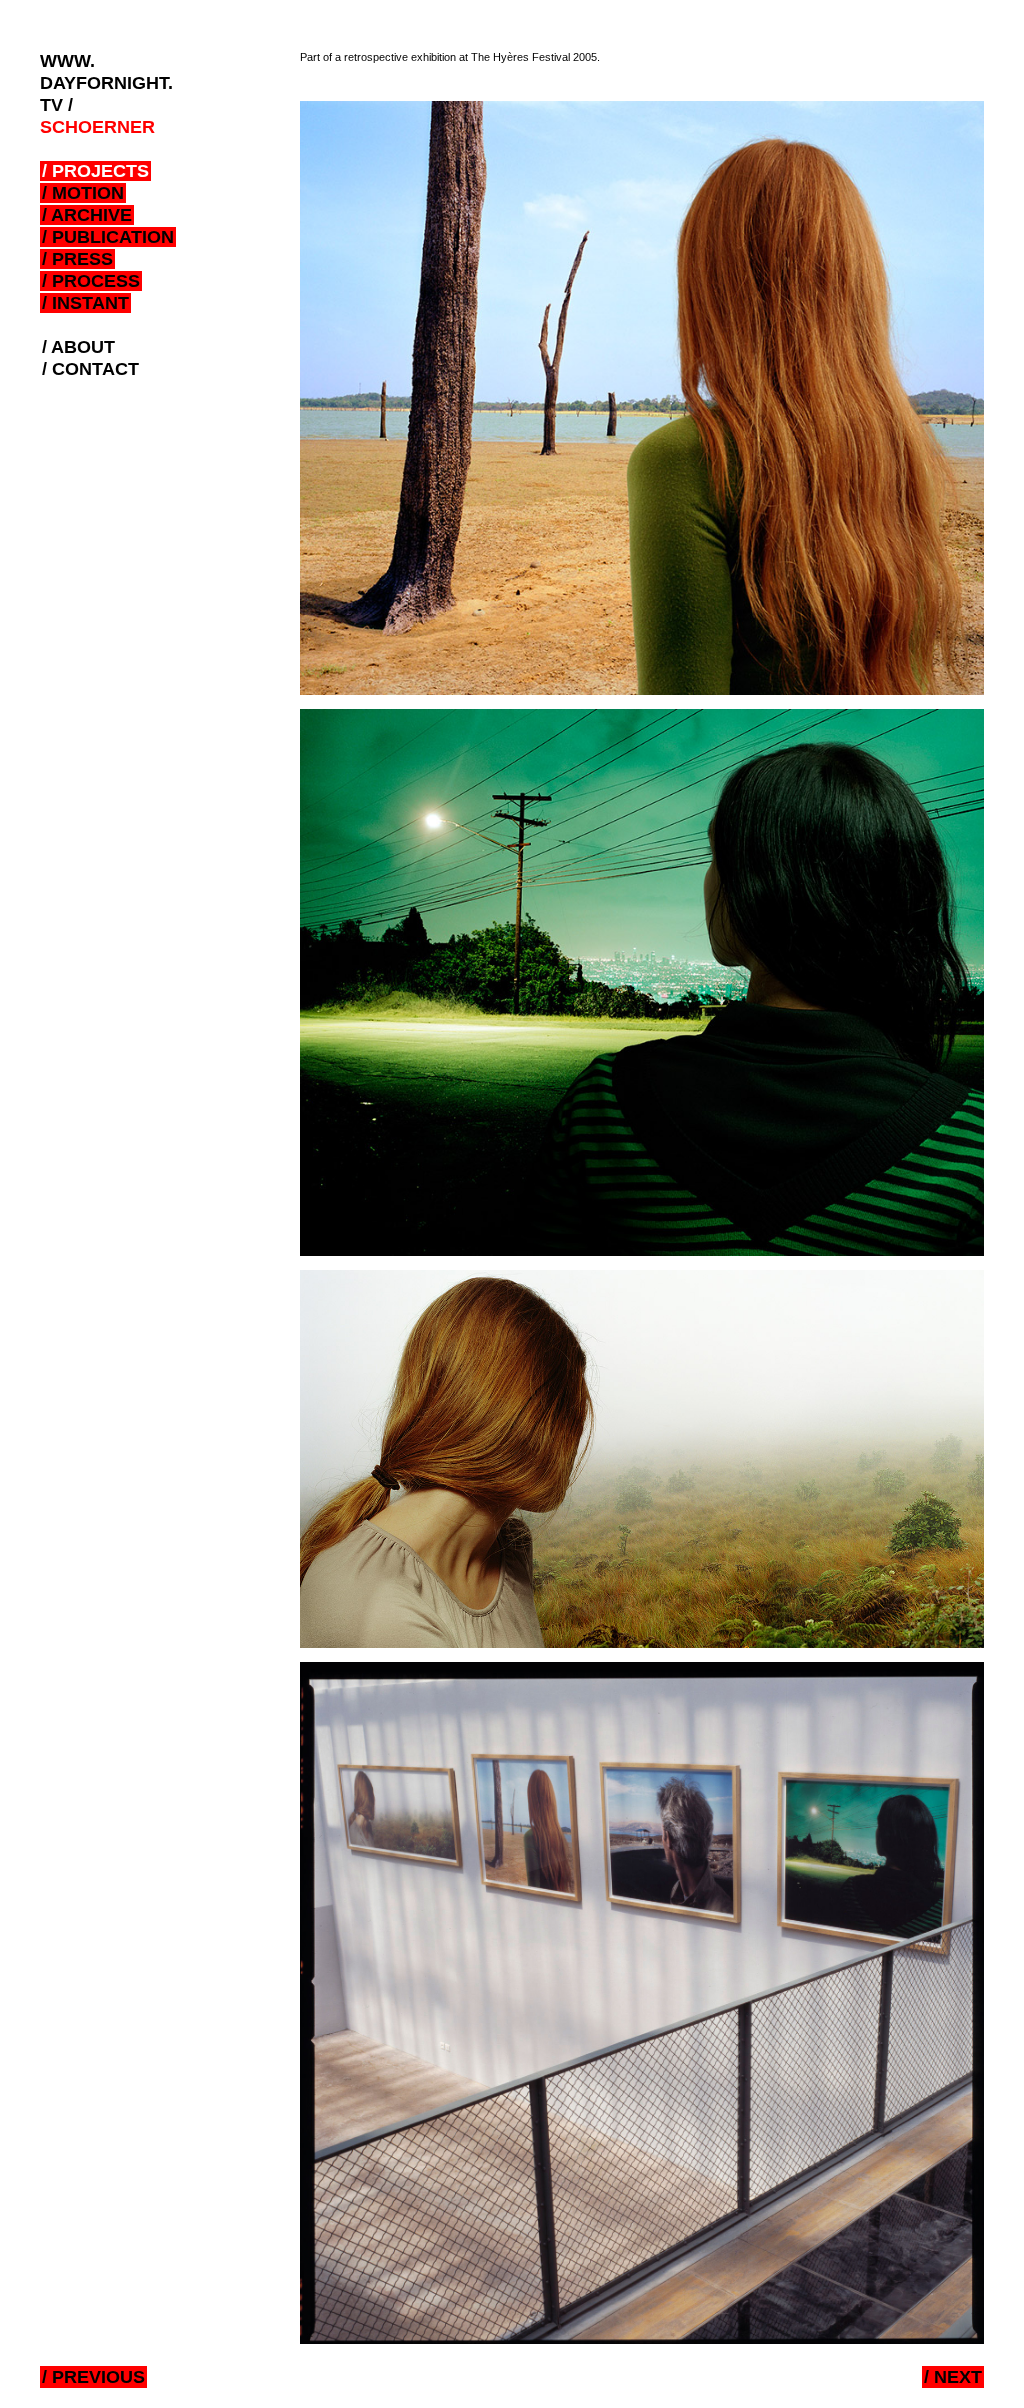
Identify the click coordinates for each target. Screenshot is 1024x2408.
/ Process (91, 281)
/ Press (77, 259)
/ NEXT (953, 2377)
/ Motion (83, 193)
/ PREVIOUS (93, 2377)
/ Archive (87, 215)
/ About (78, 347)
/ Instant (85, 303)
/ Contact (90, 369)
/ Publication (108, 237)
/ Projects (95, 171)
